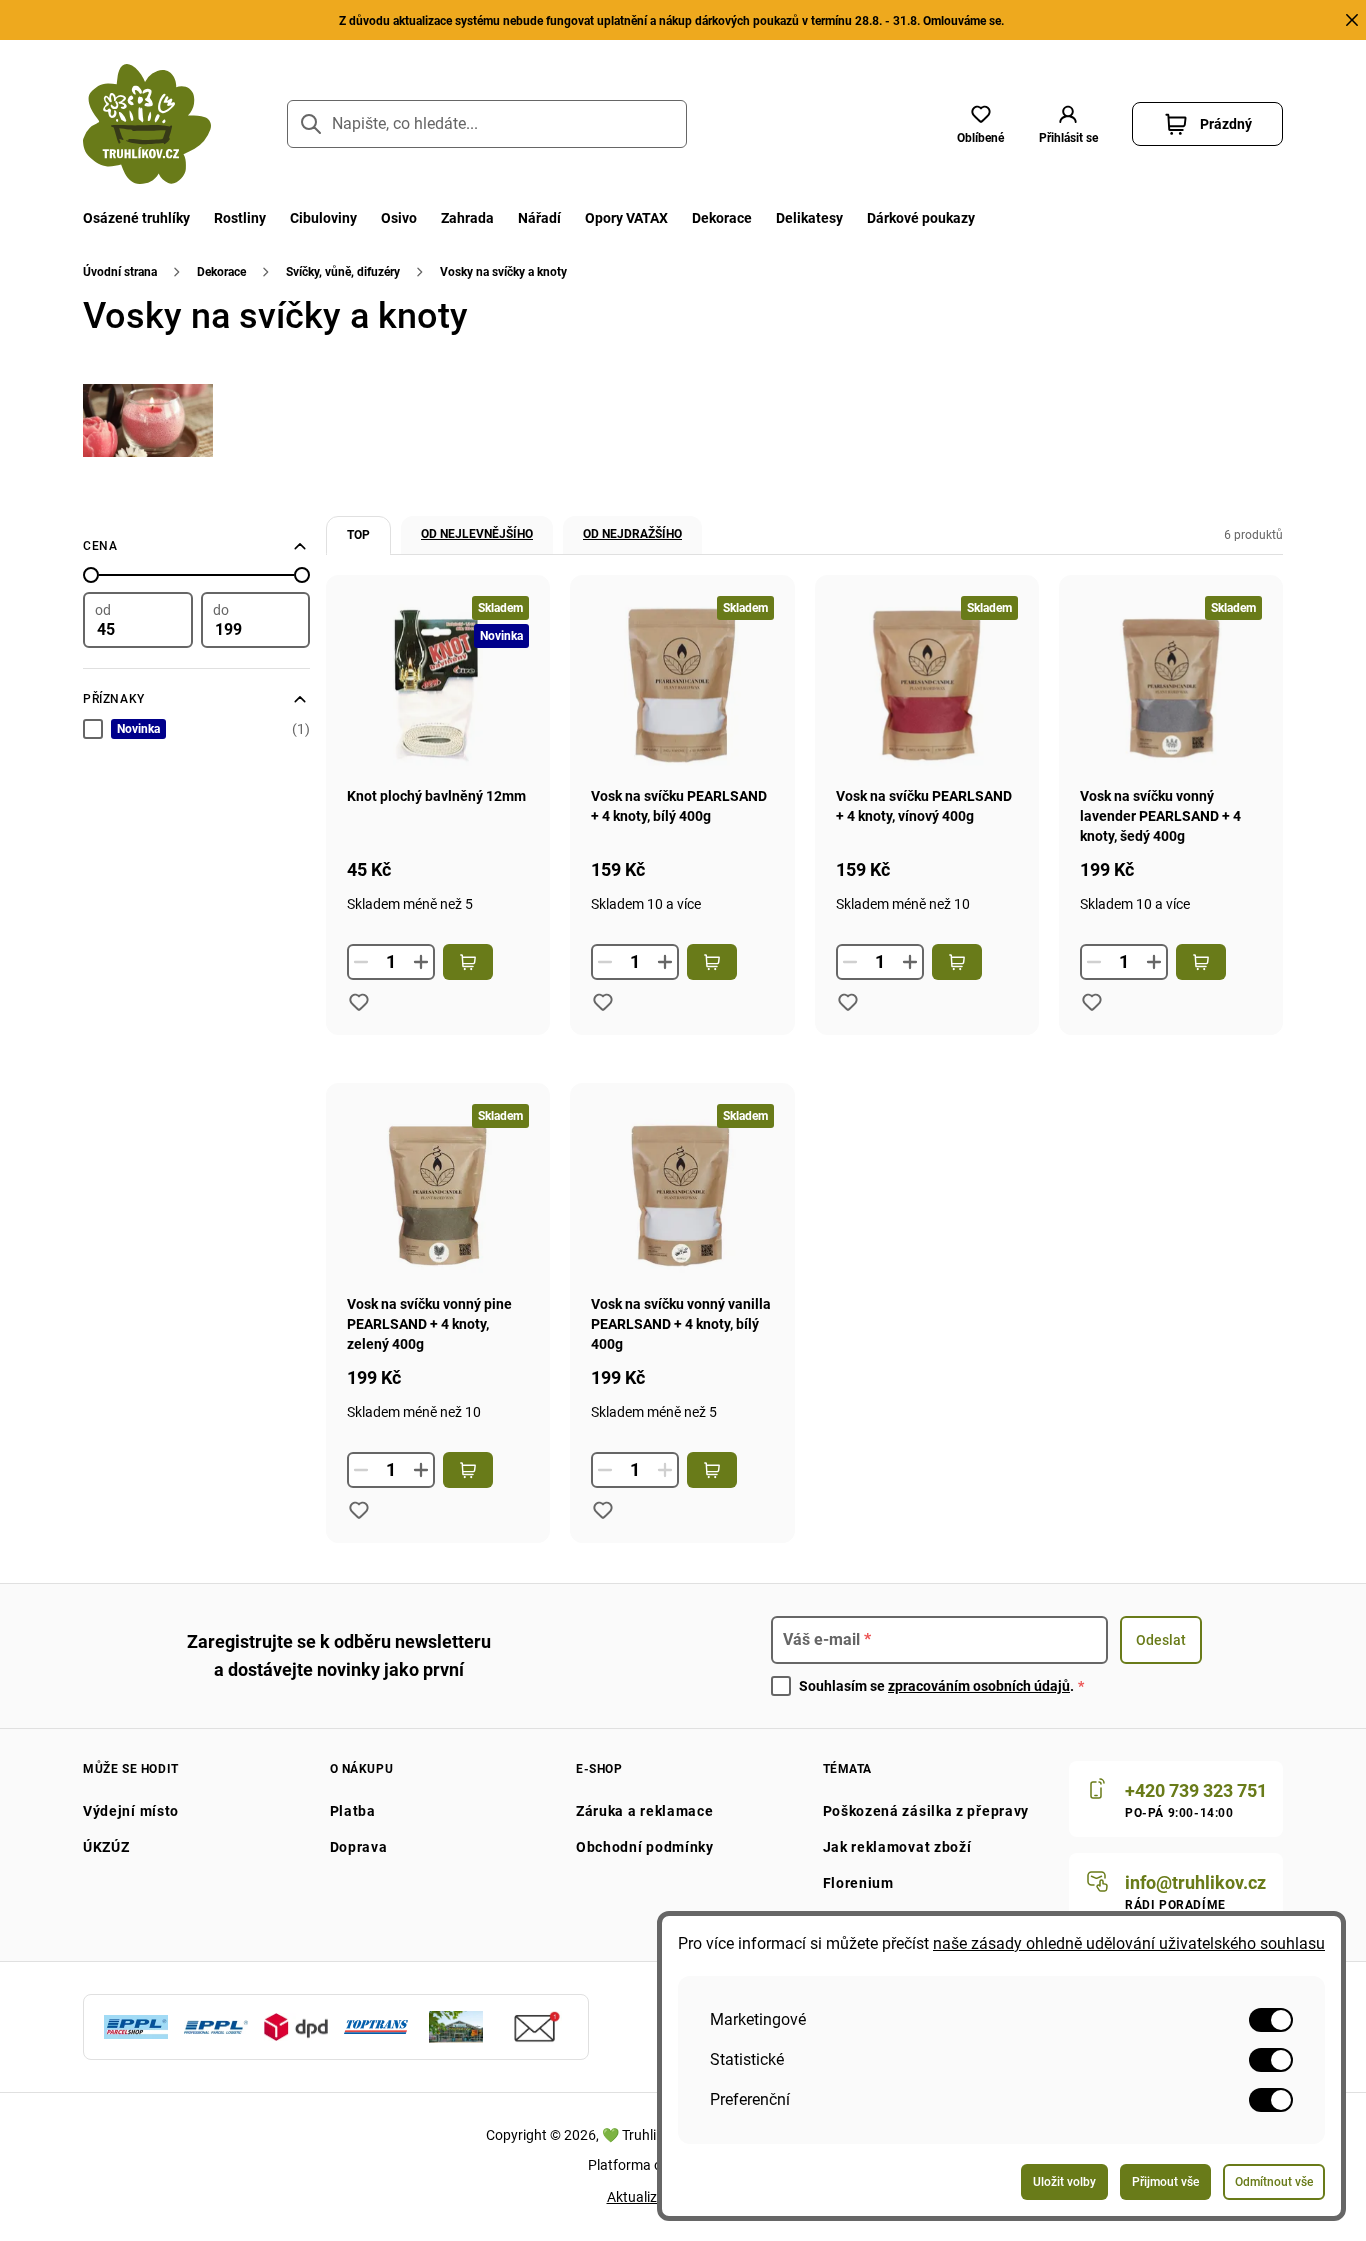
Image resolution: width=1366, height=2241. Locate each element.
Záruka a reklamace (645, 1811)
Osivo (399, 218)
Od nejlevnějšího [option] (477, 534)
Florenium (858, 1883)
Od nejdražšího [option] (632, 534)
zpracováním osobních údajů (979, 1686)
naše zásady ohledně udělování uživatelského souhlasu (1129, 1943)
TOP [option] (358, 535)
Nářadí (539, 218)
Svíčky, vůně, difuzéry (343, 272)
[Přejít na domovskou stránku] (147, 124)
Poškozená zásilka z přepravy (926, 1811)
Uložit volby (1064, 2182)
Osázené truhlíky (136, 218)
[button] (1068, 124)
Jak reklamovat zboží (897, 1847)
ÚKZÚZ (106, 1847)
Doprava (359, 1847)
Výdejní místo (131, 1811)
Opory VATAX (626, 218)
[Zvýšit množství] (421, 962)
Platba (353, 1811)
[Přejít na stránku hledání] (311, 124)
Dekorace (722, 218)
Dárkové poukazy (921, 218)
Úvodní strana (120, 272)
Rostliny (240, 218)
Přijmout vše (1165, 2182)
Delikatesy (809, 218)
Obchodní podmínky (645, 1847)
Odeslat (1161, 1640)
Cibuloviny (323, 218)
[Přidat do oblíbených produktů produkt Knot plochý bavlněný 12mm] (359, 1002)
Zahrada (467, 218)
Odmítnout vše (1274, 2182)
